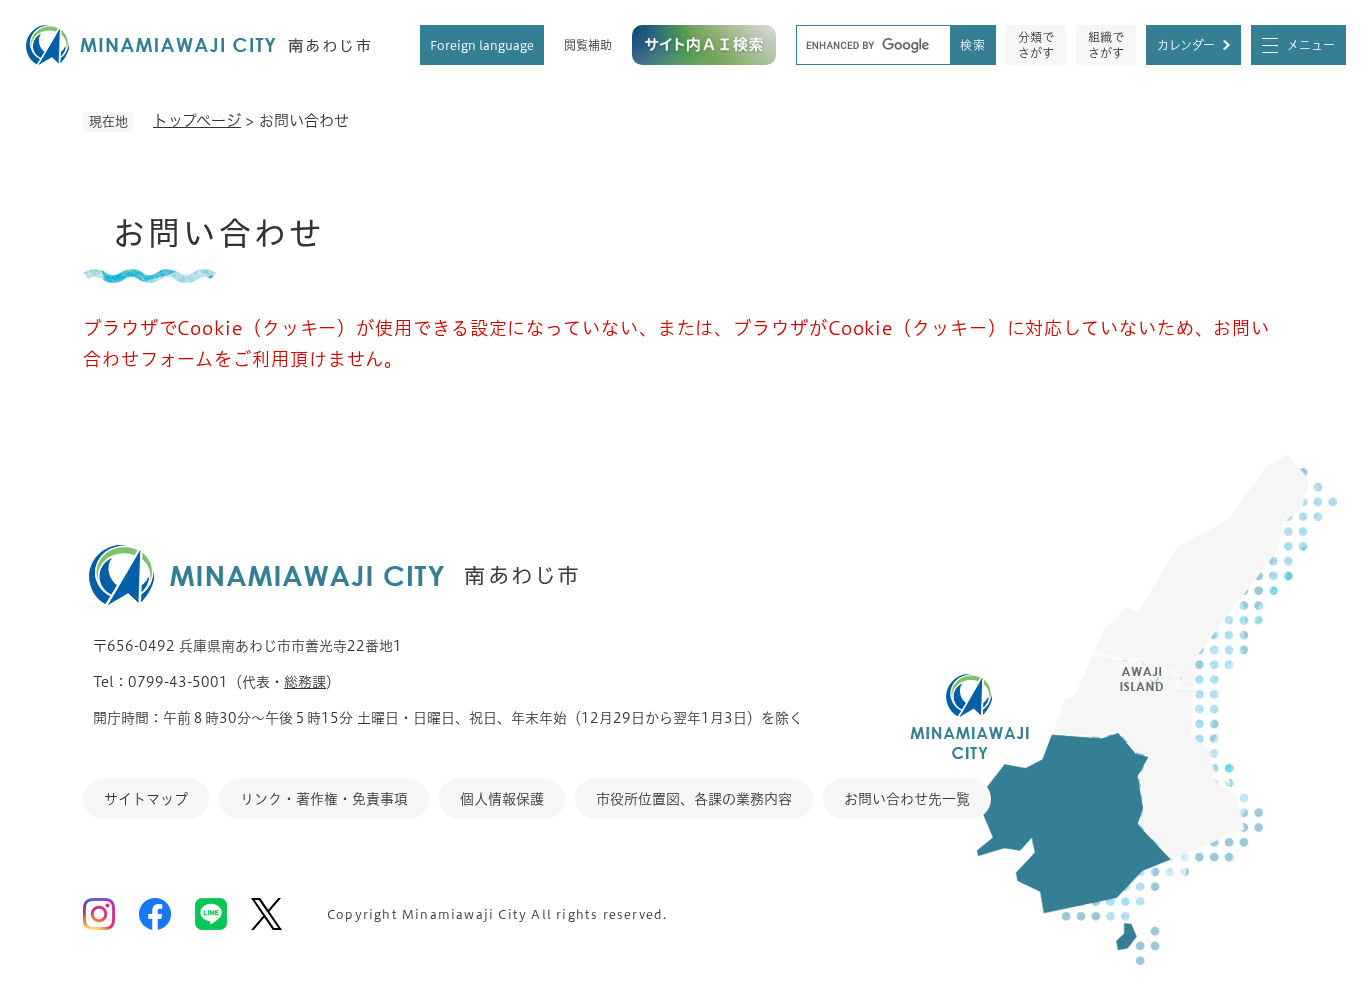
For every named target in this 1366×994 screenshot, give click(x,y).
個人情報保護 (502, 799)
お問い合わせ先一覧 (907, 799)
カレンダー (1186, 45)
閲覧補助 (588, 45)
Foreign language (482, 45)
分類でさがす (1036, 45)
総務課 (305, 682)
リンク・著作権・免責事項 (324, 799)
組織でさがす (1106, 45)
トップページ (197, 120)
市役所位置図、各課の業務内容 (694, 799)
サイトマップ (146, 799)
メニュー (1311, 45)
